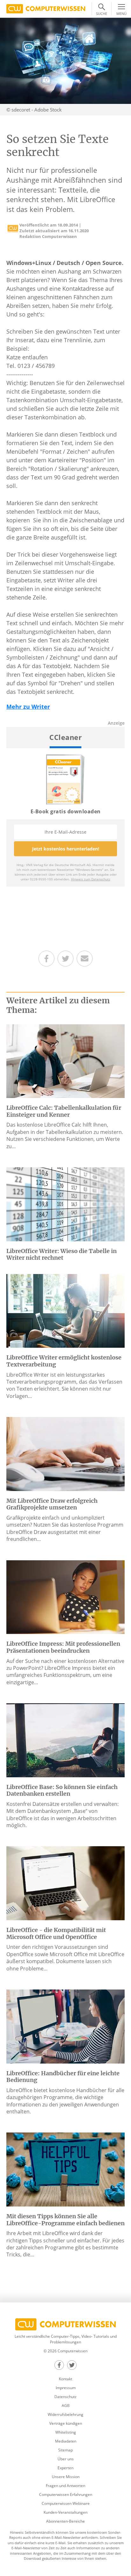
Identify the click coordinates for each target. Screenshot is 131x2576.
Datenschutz (65, 2397)
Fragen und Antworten (65, 2486)
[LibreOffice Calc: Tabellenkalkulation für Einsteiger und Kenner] (65, 1061)
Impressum (66, 2388)
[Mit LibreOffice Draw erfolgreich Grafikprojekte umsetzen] (65, 1454)
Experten (65, 2468)
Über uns (66, 2459)
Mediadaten (66, 2441)
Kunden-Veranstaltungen (65, 2512)
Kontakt (65, 2379)
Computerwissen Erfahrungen (66, 2495)
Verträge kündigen (66, 2423)
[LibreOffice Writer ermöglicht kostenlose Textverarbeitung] (65, 1310)
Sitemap (65, 2450)
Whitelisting (66, 2432)
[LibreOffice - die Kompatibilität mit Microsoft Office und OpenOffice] (65, 1883)
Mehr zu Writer (28, 707)
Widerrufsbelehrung (65, 2414)
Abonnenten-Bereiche (65, 2521)
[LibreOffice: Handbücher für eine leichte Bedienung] (65, 2026)
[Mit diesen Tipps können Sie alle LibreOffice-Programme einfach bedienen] (65, 2169)
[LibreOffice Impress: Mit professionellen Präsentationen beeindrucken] (65, 1596)
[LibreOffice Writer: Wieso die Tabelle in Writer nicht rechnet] (65, 1204)
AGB (66, 2406)
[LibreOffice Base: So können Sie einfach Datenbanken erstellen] (65, 1740)
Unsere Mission (66, 2477)
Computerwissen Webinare (66, 2503)
